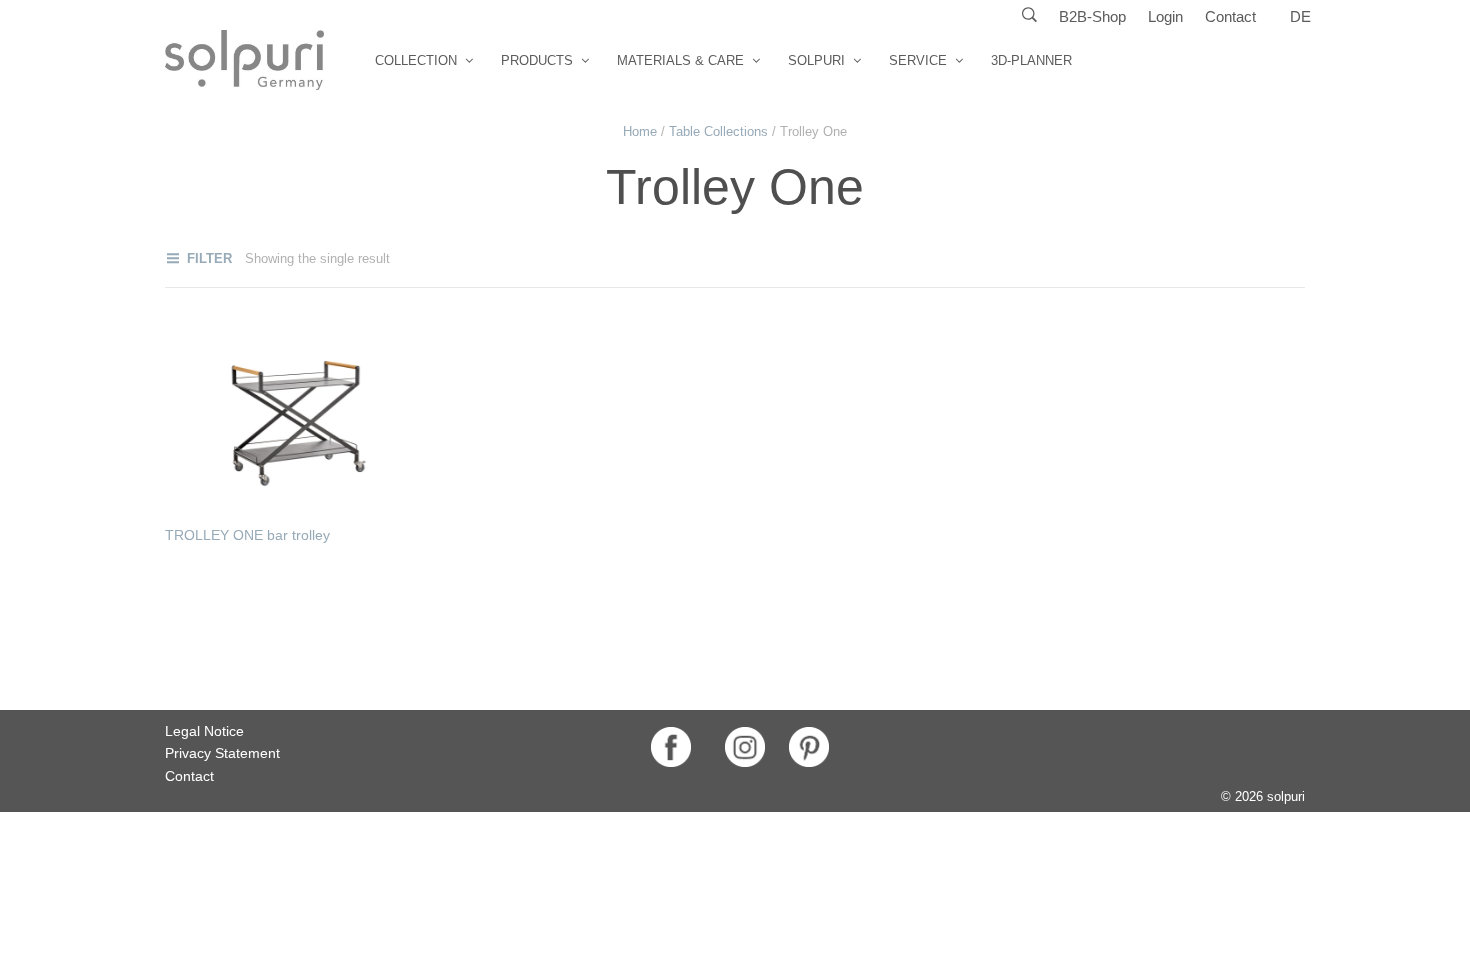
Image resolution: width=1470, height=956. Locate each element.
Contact (1230, 16)
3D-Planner (1031, 60)
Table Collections (718, 131)
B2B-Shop (1092, 16)
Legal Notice (204, 731)
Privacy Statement (222, 753)
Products (537, 60)
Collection (416, 60)
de (1300, 16)
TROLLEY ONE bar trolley (247, 535)
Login (1165, 16)
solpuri (816, 60)
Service (918, 60)
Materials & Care (680, 60)
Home (640, 131)
